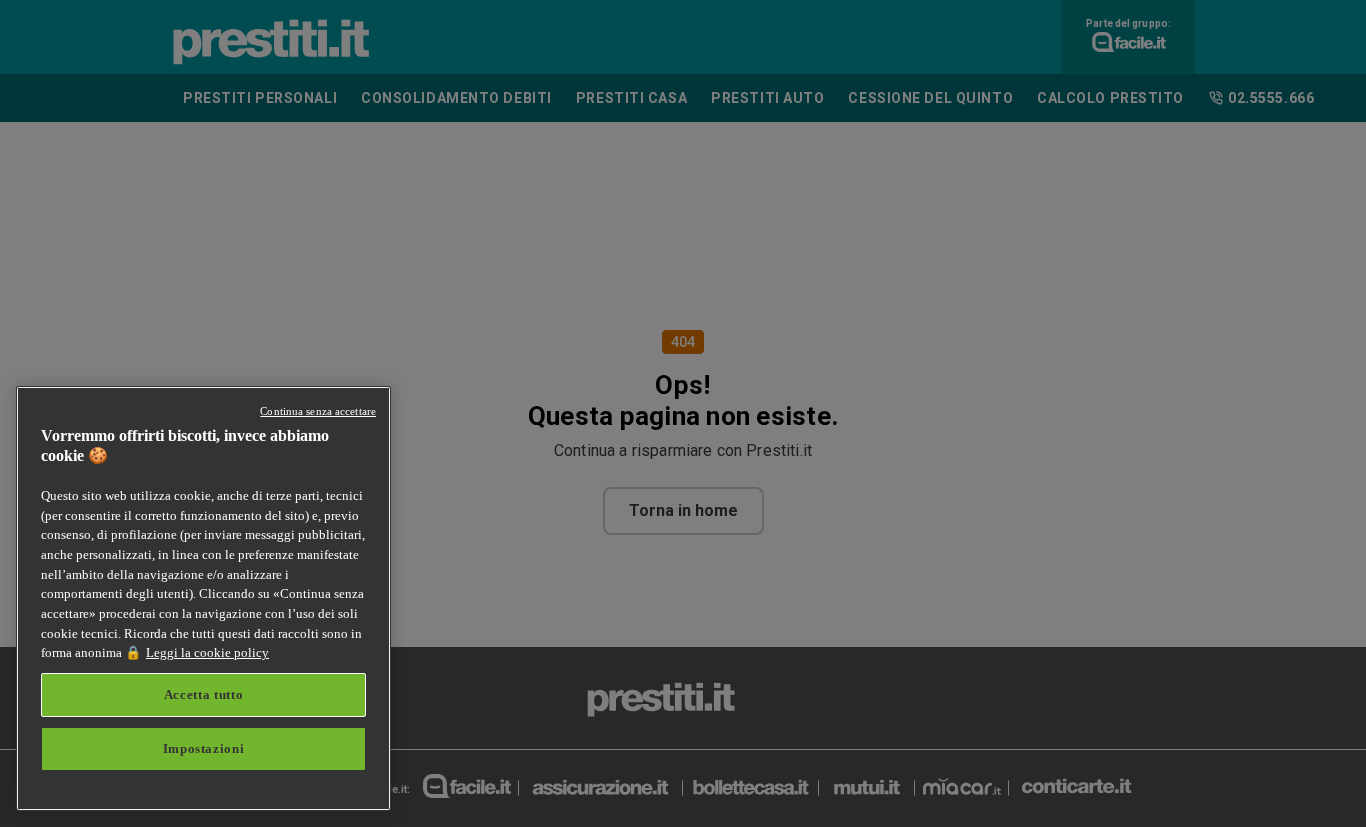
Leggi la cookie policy (207, 652)
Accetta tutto (204, 694)
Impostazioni (204, 748)
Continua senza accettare (318, 411)
